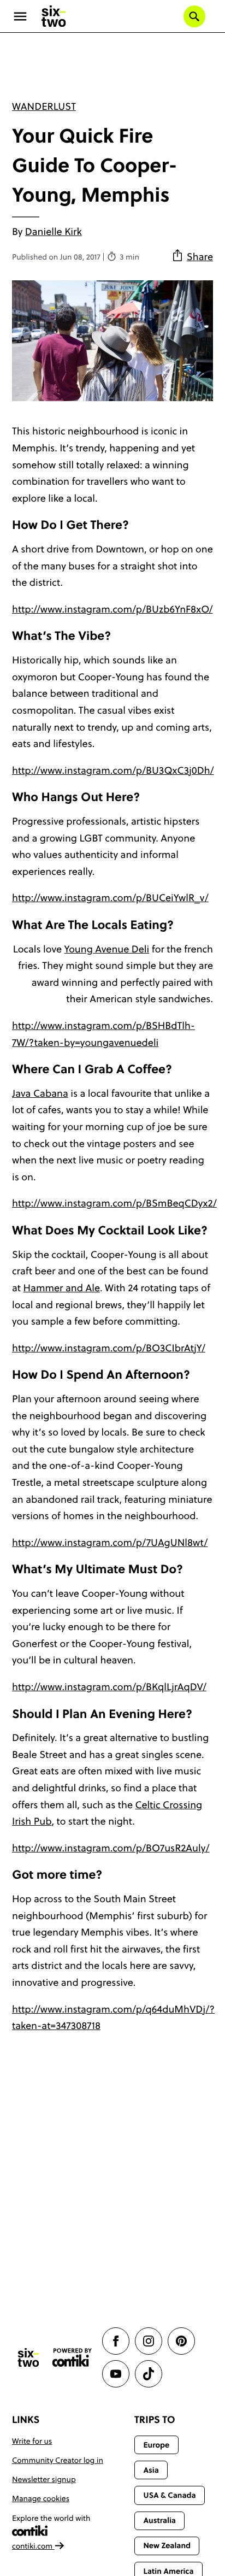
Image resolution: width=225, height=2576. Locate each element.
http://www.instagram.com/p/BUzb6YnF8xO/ (112, 609)
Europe (156, 2445)
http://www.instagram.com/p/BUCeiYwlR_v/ (110, 898)
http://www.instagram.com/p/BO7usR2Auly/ (111, 1848)
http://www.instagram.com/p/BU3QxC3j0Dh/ (113, 770)
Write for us (32, 2441)
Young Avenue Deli (107, 949)
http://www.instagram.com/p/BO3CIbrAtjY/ (109, 1348)
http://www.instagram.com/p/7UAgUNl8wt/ (110, 1542)
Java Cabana (40, 1093)
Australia (159, 2520)
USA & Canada (169, 2495)
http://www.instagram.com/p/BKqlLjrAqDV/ (109, 1687)
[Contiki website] (72, 2358)
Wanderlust (44, 106)
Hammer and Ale (62, 1288)
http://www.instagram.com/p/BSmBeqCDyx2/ (114, 1203)
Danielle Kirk (54, 231)
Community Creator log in (58, 2460)
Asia (151, 2470)
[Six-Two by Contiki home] (54, 16)
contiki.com (33, 2546)
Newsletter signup (44, 2479)
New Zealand (167, 2545)
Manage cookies (41, 2498)
